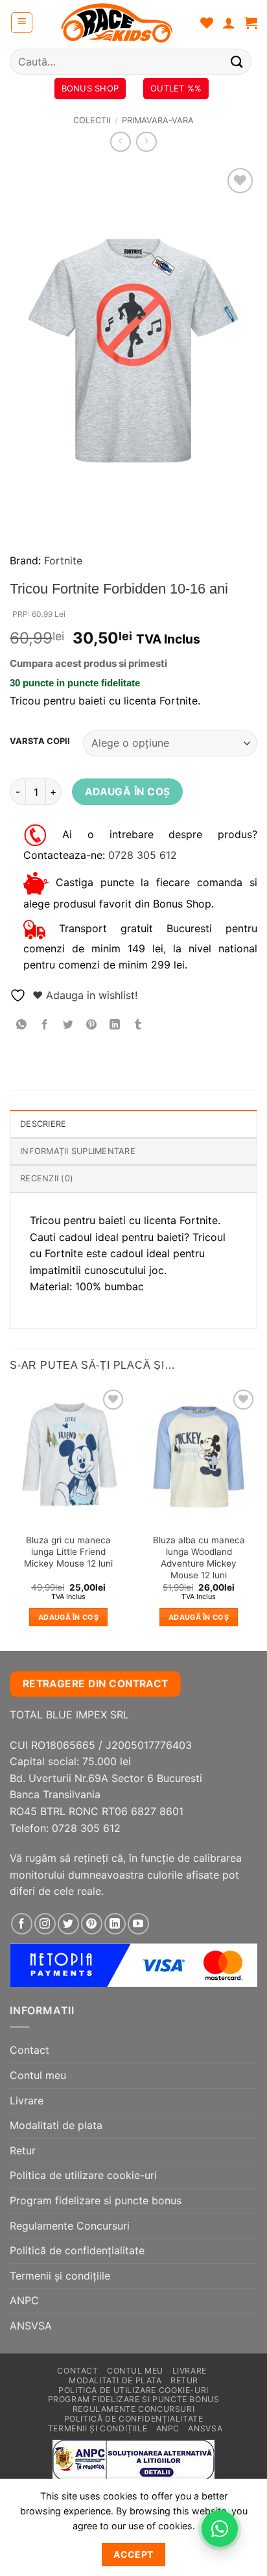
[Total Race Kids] (117, 23)
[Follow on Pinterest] (92, 1924)
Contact (29, 2050)
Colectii (92, 120)
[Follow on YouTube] (138, 1924)
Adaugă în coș (128, 792)
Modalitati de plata (56, 2125)
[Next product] (120, 142)
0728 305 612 (143, 855)
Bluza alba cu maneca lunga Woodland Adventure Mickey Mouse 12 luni (199, 1557)
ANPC (24, 2300)
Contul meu (38, 2075)
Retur (23, 2150)
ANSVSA (31, 2326)
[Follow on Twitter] (68, 1924)
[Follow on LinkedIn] (115, 1924)
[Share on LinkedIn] (115, 1025)
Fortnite (63, 560)
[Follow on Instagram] (45, 1924)
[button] (22, 23)
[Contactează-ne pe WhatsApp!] (220, 2529)
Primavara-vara (158, 120)
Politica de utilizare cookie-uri (83, 2175)
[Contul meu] (229, 23)
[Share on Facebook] (45, 1025)
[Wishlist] (207, 23)
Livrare (27, 2101)
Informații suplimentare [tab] (78, 1151)
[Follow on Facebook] (22, 1924)
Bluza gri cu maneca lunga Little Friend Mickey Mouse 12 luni (68, 1551)
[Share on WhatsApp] (22, 1025)
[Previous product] (146, 142)
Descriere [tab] (43, 1124)
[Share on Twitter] (68, 1025)
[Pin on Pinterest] (92, 1025)
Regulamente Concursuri (70, 2226)
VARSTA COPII (40, 741)
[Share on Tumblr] (138, 1025)
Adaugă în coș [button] (68, 1617)
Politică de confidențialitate (77, 2250)
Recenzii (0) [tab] (47, 1178)
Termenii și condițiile (60, 2276)
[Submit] (237, 61)
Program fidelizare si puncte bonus (96, 2200)
